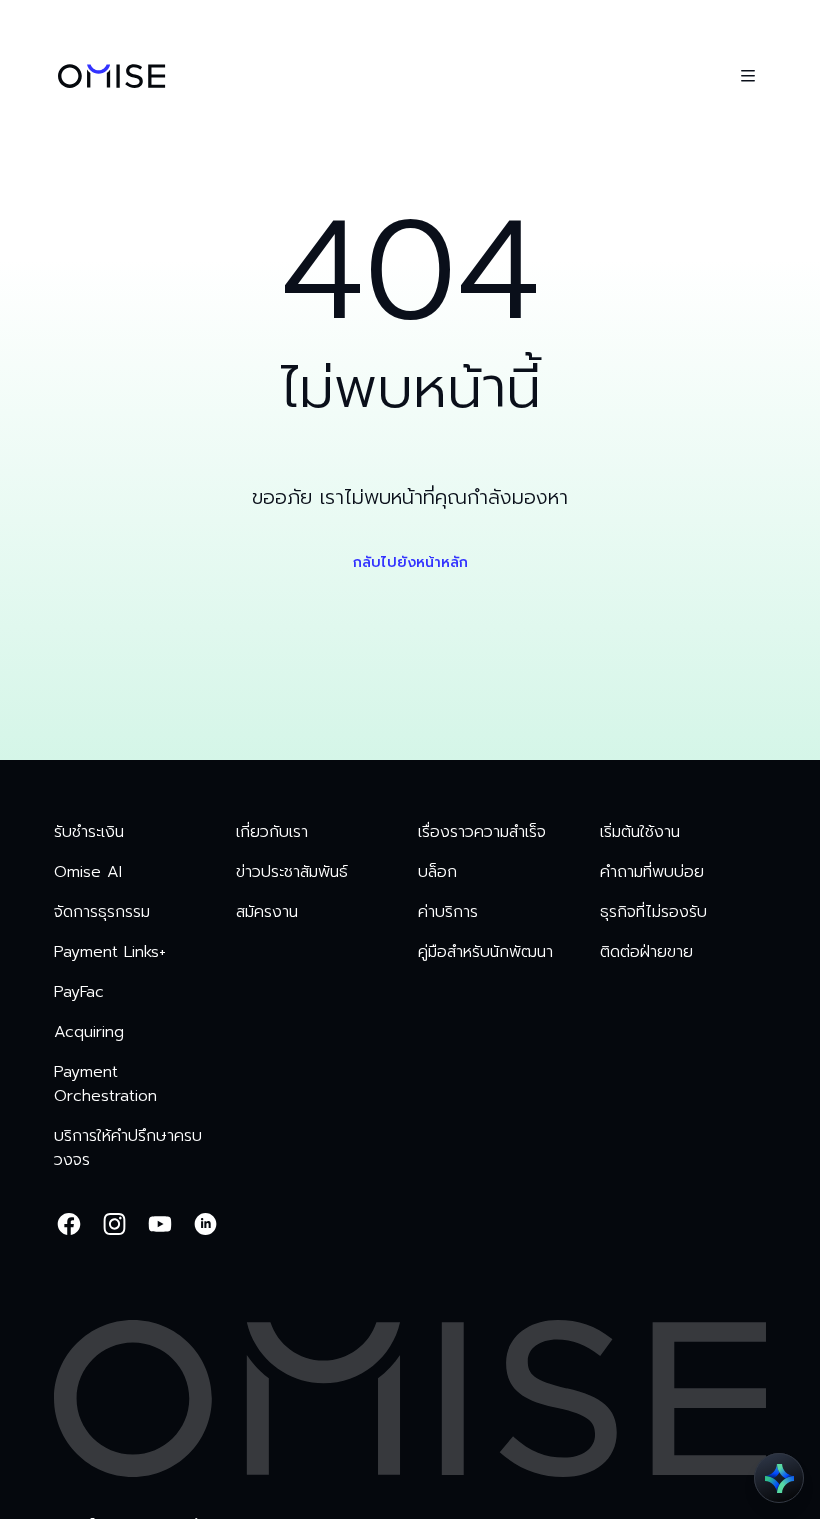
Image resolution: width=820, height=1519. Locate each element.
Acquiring (89, 1032)
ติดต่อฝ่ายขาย (646, 952)
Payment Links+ (110, 952)
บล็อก (437, 872)
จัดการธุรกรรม (102, 912)
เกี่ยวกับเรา (272, 832)
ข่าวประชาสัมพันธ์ (292, 872)
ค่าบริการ (448, 912)
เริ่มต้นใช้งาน (640, 832)
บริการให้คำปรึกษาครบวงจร (128, 1148)
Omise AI (88, 872)
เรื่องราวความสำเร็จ (482, 832)
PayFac (79, 992)
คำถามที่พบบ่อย (652, 872)
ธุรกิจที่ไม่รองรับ (653, 912)
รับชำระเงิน (89, 832)
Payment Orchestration (105, 1084)
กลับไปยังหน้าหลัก (410, 562)
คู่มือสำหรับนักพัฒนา (485, 952)
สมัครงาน (267, 912)
